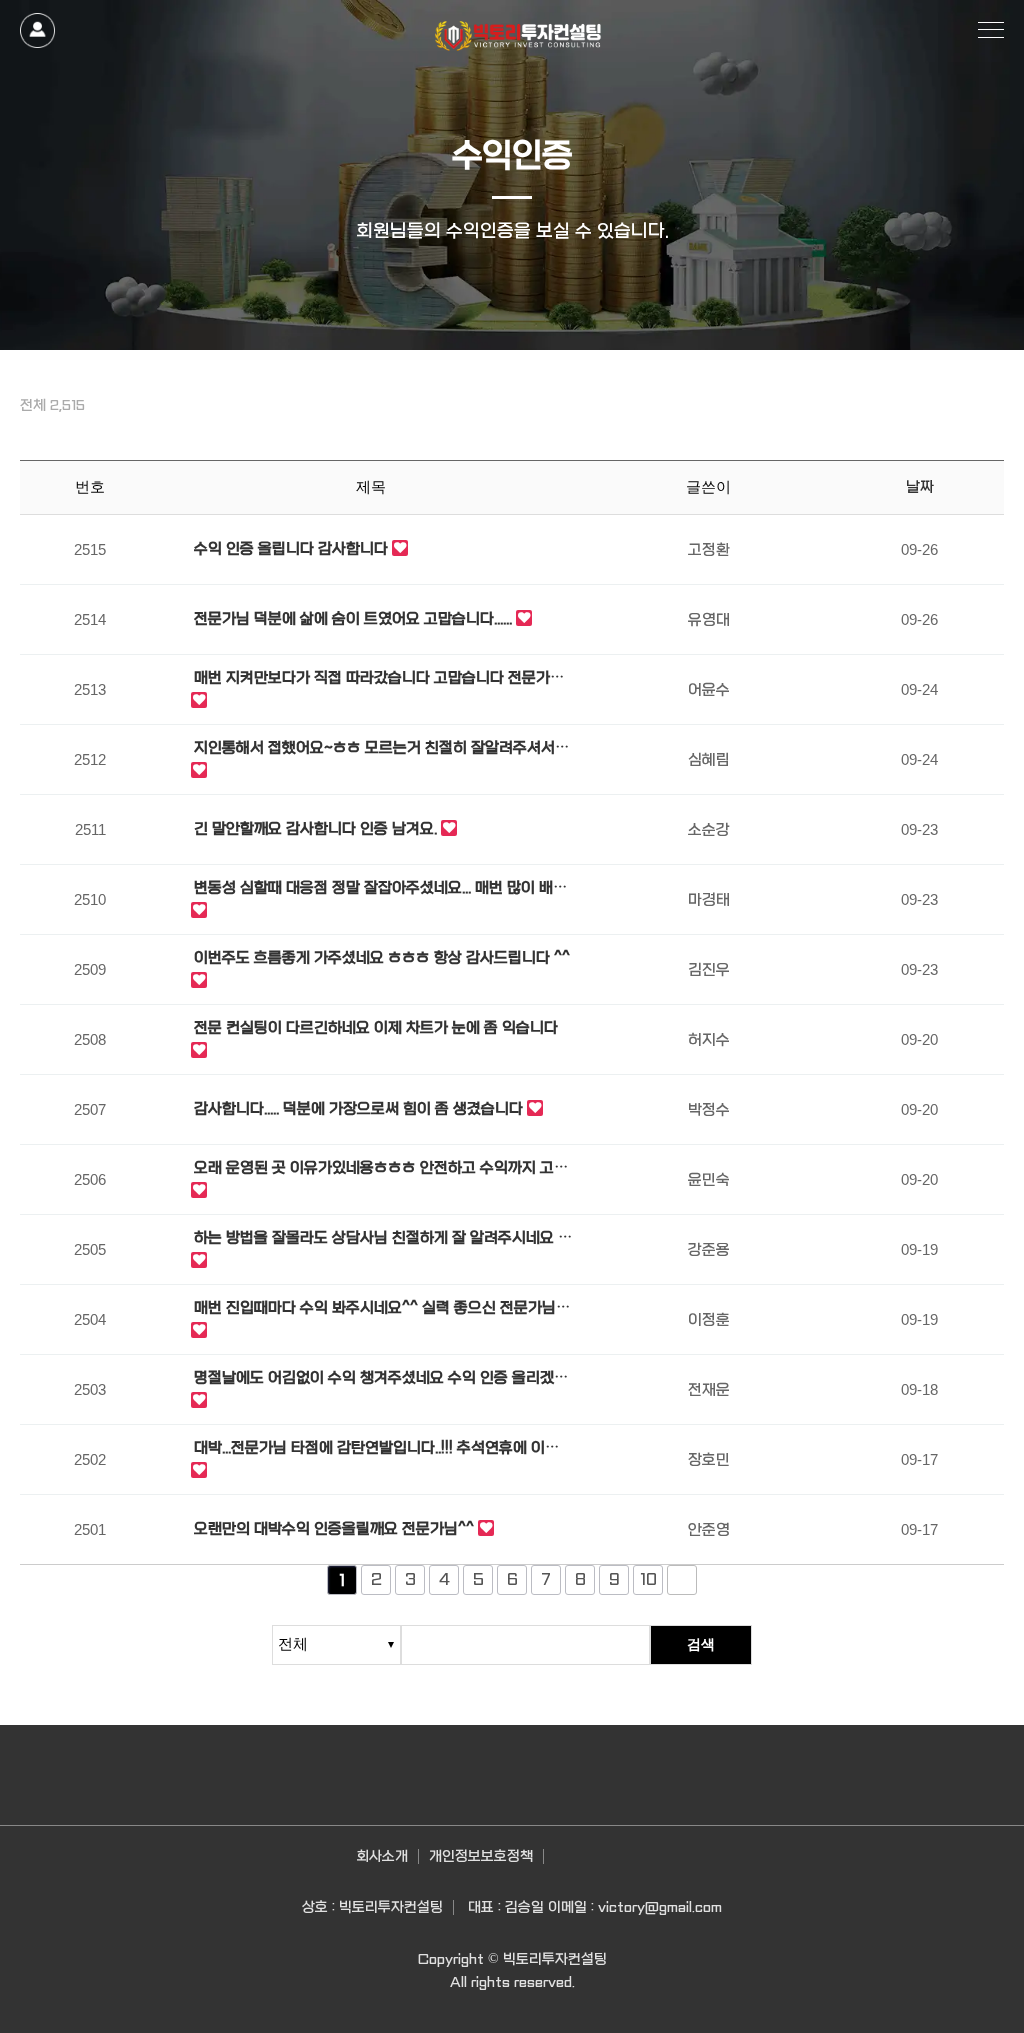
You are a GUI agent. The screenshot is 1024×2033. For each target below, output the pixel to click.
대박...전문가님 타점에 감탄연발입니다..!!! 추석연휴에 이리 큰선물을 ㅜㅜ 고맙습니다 (376, 1449)
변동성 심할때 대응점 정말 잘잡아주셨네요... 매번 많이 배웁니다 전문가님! (380, 889)
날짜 (920, 487)
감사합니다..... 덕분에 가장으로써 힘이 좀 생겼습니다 (358, 1109)
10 (648, 1579)
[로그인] (37, 30)
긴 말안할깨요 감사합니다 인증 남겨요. (315, 829)
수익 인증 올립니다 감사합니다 (291, 549)
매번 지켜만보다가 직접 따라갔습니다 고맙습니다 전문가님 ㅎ (379, 679)
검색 (701, 1644)
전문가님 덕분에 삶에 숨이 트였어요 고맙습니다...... (353, 619)
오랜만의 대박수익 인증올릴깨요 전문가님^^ (334, 1529)
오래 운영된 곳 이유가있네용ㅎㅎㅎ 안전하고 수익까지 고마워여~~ (381, 1169)
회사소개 (382, 1856)
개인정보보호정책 (481, 1856)
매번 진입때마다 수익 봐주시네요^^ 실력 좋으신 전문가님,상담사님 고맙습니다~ (383, 1309)
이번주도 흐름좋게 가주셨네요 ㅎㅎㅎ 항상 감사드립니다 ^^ (382, 958)
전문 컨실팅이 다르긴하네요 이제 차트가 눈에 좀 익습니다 (376, 1028)
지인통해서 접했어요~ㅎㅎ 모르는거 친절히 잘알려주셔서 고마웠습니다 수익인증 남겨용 (383, 749)
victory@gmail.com (660, 1907)
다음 (682, 1580)
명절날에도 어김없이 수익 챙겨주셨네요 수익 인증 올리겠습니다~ (381, 1379)
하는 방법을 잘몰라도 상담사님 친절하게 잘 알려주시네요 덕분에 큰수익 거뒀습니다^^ (383, 1239)
